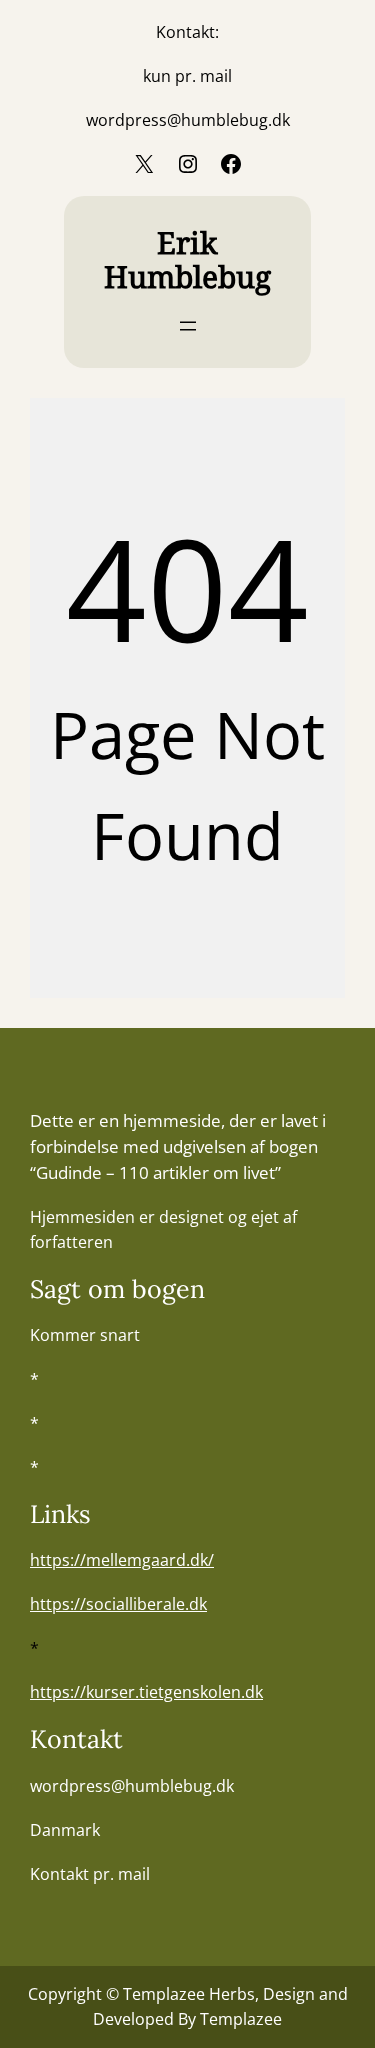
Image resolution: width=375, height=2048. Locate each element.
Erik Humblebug (187, 260)
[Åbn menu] (188, 326)
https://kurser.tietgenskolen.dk (146, 1692)
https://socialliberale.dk (118, 1604)
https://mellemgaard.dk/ (122, 1560)
